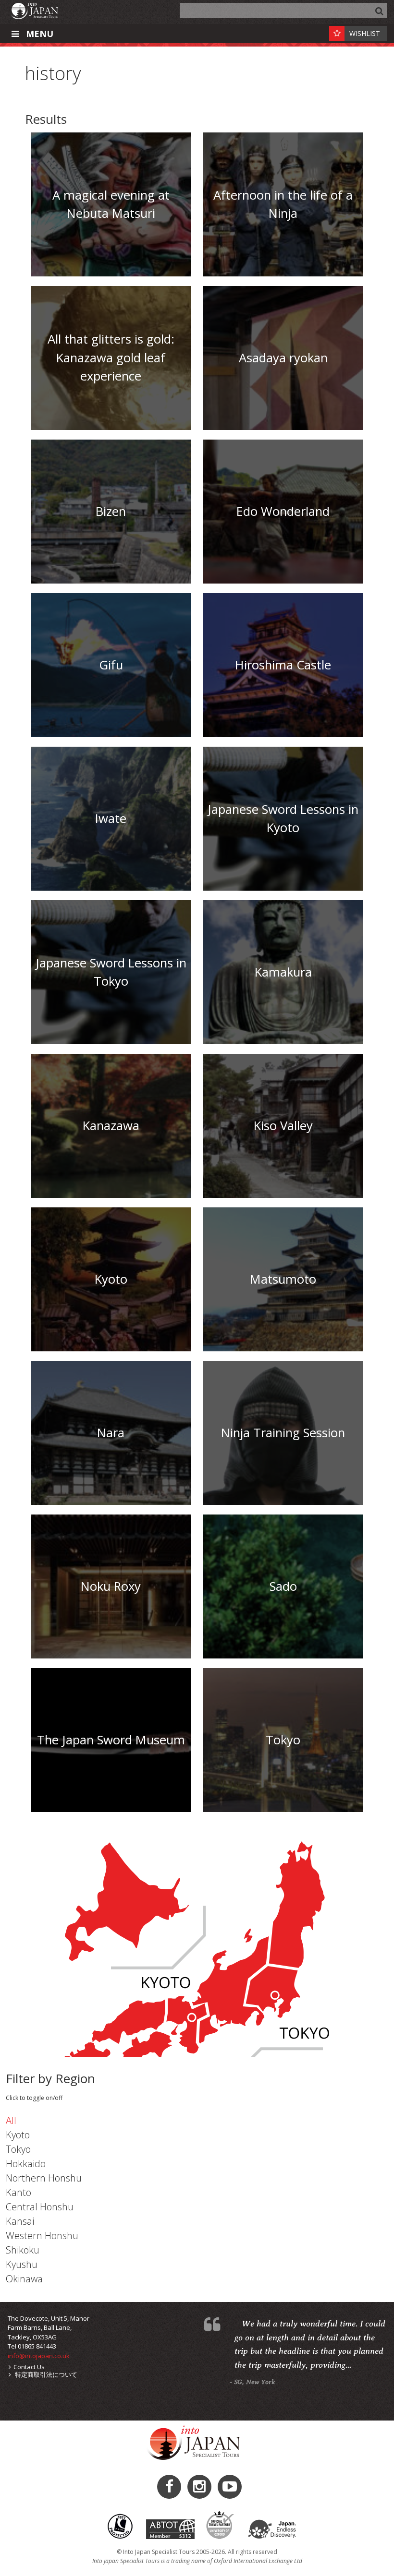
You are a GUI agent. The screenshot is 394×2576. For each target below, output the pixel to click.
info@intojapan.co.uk (39, 2356)
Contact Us (29, 2367)
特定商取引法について (45, 2374)
